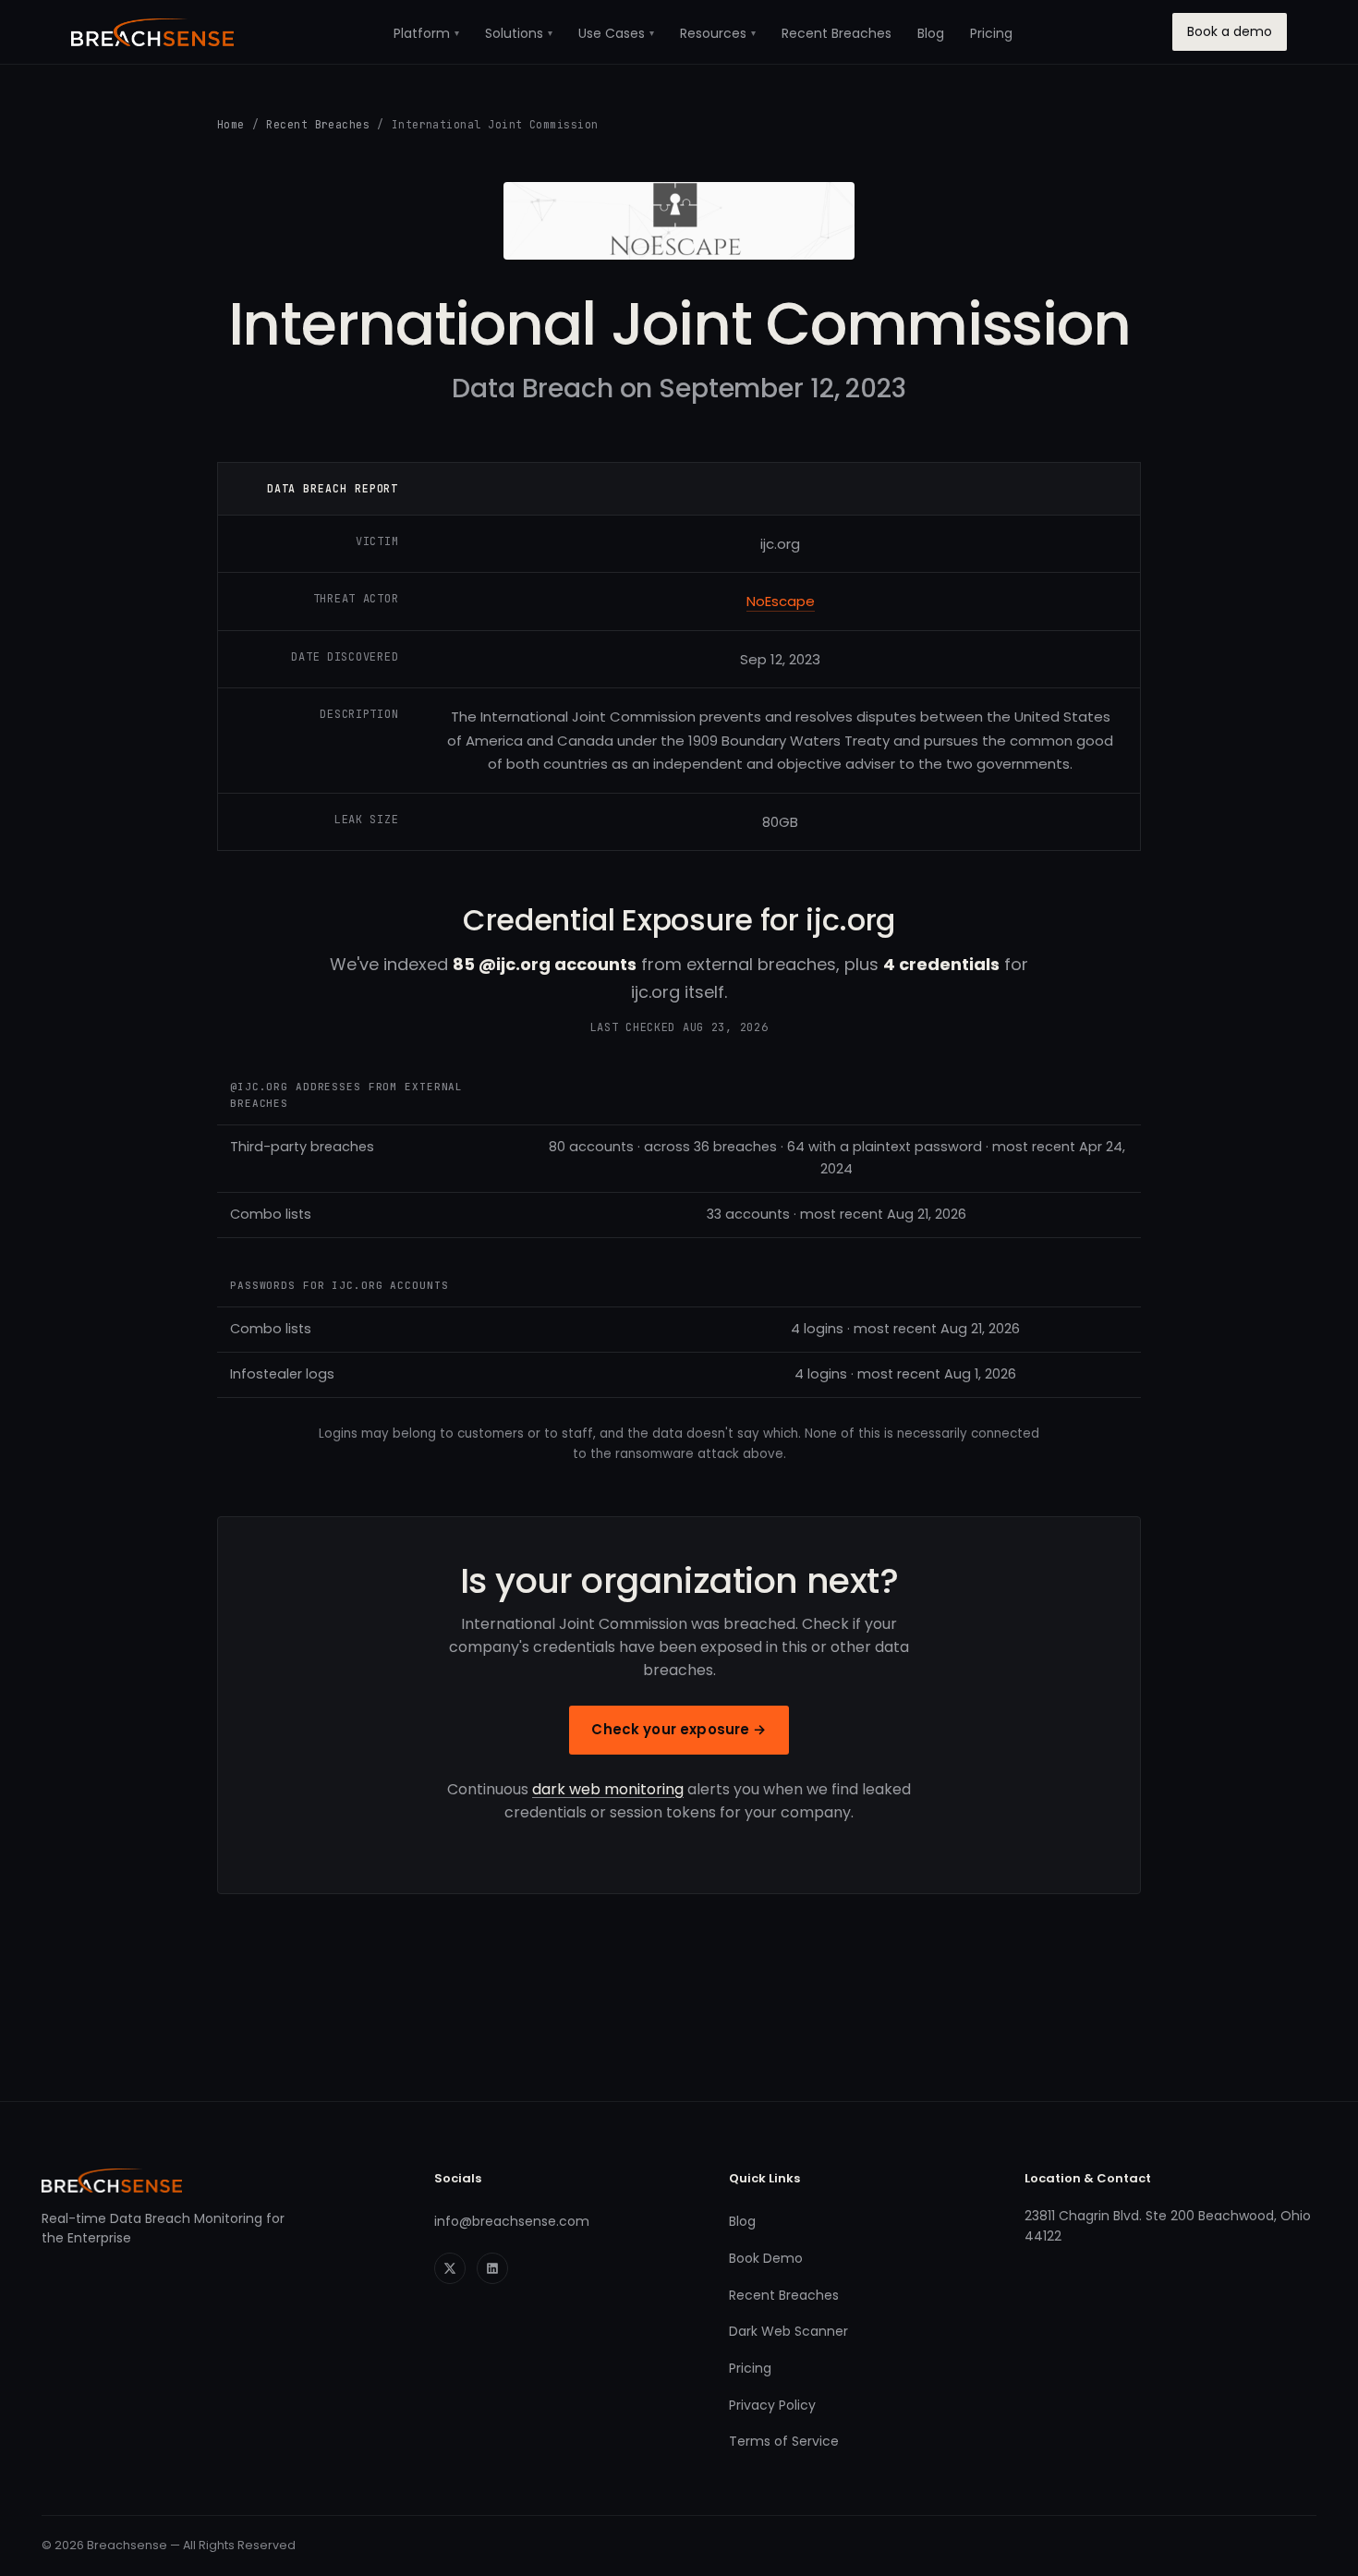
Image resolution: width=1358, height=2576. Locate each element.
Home (231, 124)
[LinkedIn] (492, 2268)
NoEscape (781, 601)
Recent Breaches (837, 33)
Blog (931, 33)
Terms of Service (784, 2441)
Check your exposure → (679, 1729)
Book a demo (1230, 31)
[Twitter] (450, 2268)
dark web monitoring (608, 1789)
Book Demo (766, 2258)
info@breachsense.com (512, 2221)
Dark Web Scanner (788, 2331)
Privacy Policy (772, 2405)
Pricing (991, 33)
